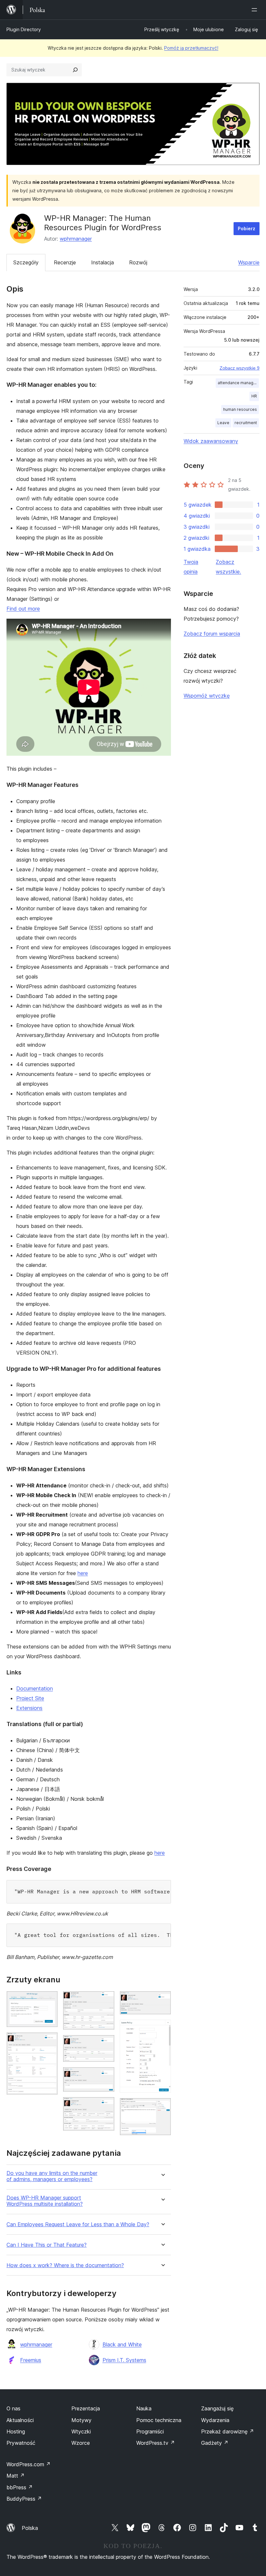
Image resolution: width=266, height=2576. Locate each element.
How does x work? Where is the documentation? (65, 2265)
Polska (30, 2528)
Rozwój (138, 262)
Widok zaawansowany (211, 441)
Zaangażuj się (217, 2408)
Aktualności (20, 2420)
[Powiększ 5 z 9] (106, 2076)
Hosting (16, 2431)
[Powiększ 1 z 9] (49, 2000)
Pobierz (247, 228)
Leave (223, 423)
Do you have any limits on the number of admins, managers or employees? (52, 2176)
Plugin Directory (24, 29)
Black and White (122, 2344)
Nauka (144, 2408)
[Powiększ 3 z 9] (106, 2000)
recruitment (246, 423)
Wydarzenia (215, 2420)
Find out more (23, 609)
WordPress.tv (156, 2443)
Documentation (35, 1688)
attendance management (238, 383)
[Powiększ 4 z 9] (106, 2044)
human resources (240, 409)
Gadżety (215, 2443)
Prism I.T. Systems (124, 2360)
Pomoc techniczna (159, 2420)
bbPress (20, 2487)
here (83, 1573)
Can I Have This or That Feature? (47, 2245)
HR (254, 396)
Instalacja (103, 262)
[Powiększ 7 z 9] (162, 2000)
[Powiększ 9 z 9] (162, 2107)
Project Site (30, 1698)
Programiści (150, 2431)
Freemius (31, 2360)
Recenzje (65, 262)
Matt (16, 2476)
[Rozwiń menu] (256, 10)
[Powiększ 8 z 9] (162, 2028)
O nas (13, 2408)
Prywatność (21, 2443)
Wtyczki (81, 2431)
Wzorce (81, 2443)
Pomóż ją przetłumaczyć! (191, 48)
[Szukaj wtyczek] (75, 70)
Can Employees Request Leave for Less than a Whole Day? (78, 2224)
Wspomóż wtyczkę (207, 696)
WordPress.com (29, 2464)
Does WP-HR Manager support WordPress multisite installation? (45, 2201)
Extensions (29, 1708)
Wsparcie (249, 262)
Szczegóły (26, 262)
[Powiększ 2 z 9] (49, 2041)
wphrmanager (76, 239)
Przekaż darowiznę (228, 2431)
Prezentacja (86, 2408)
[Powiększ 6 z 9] (106, 2106)
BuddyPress (24, 2499)
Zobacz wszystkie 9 (240, 368)
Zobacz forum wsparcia (212, 634)
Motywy (81, 2420)
